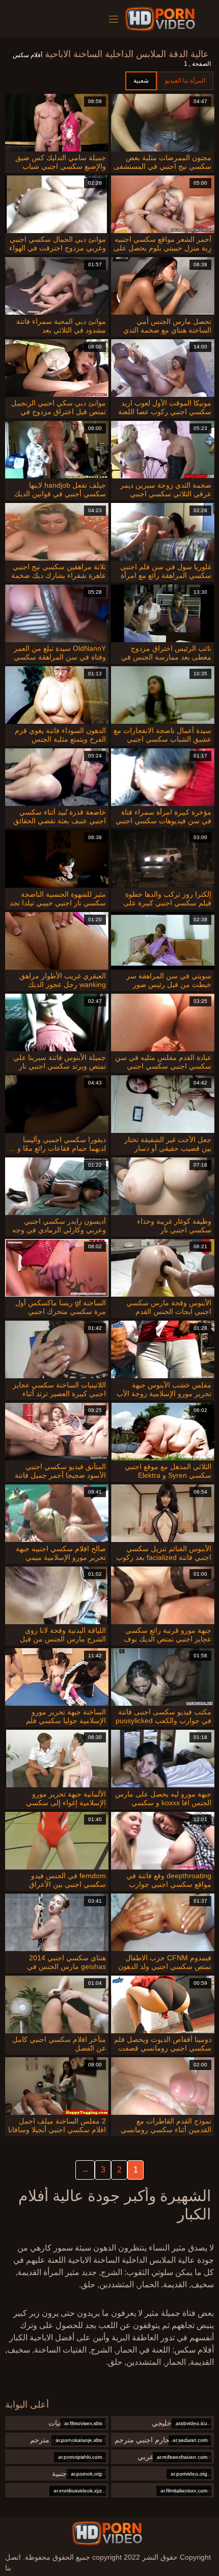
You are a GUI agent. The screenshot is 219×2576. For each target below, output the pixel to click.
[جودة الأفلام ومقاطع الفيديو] (107, 2533)
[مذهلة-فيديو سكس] (162, 19)
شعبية (141, 81)
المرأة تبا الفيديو (185, 81)
